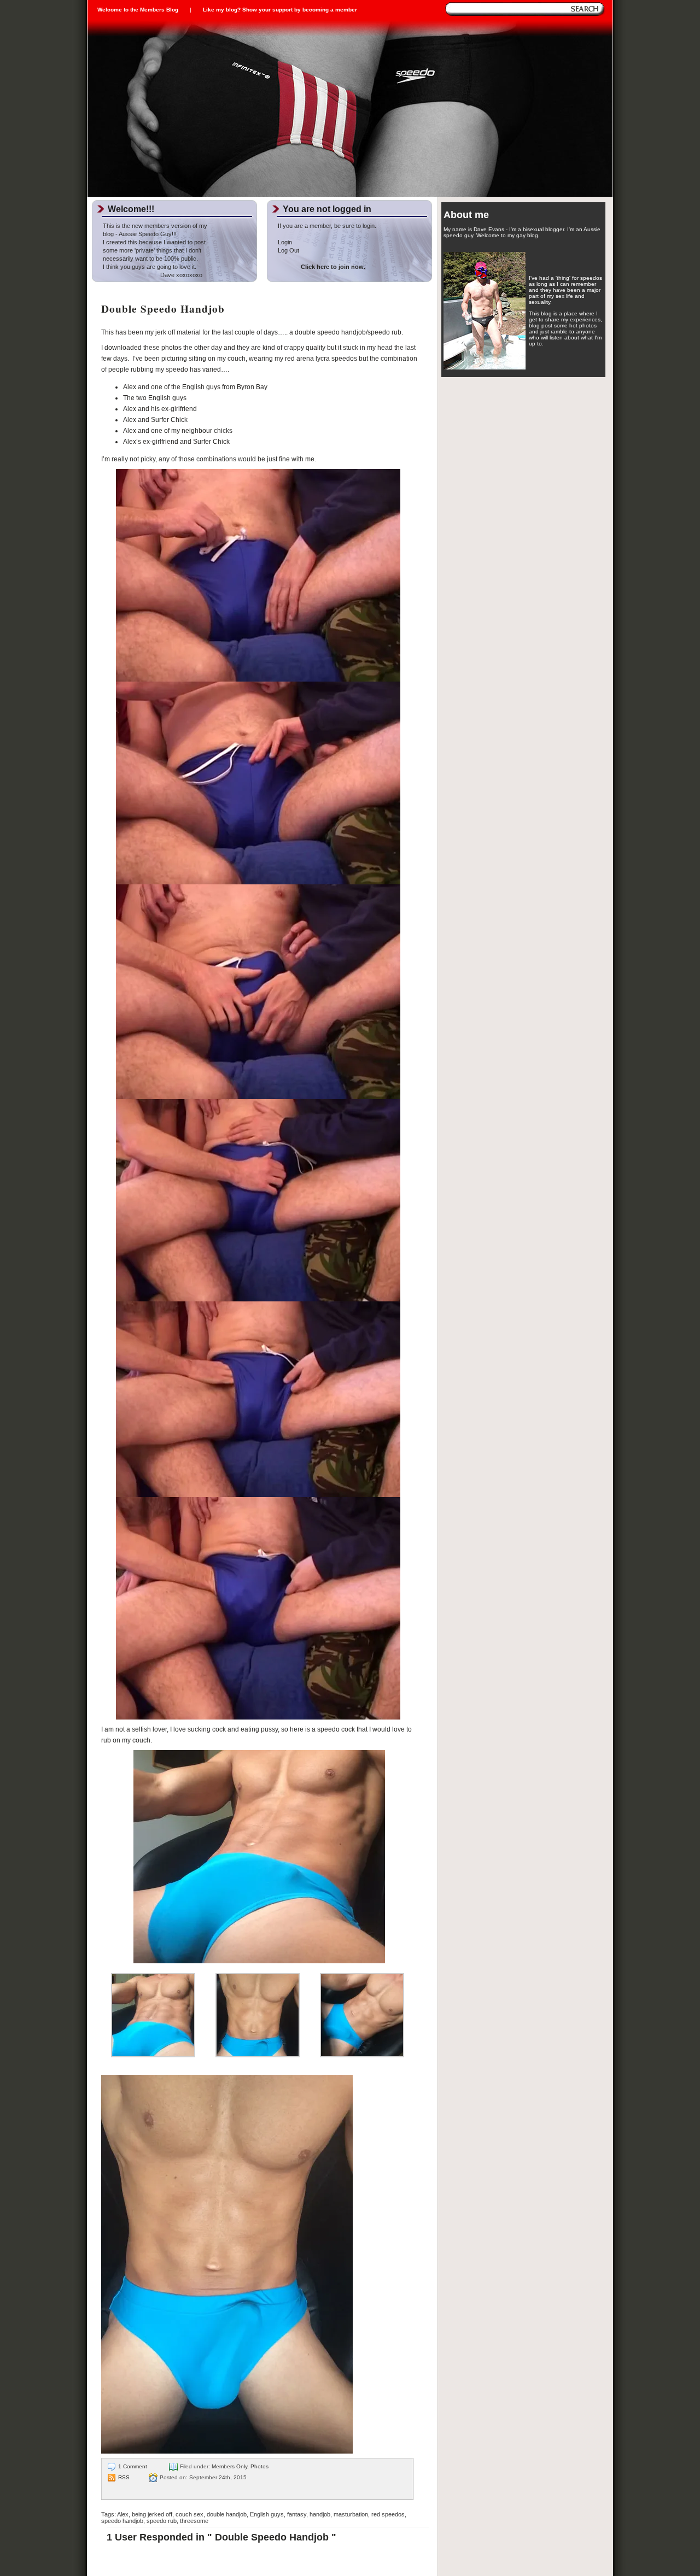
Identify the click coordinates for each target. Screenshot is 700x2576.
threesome (194, 2521)
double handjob (227, 2514)
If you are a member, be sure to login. (327, 226)
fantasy (297, 2514)
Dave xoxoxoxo (153, 275)
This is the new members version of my (155, 226)
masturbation (351, 2514)
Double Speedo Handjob (163, 309)
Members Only (229, 2466)
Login (285, 242)
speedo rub (162, 2521)
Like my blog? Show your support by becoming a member (280, 10)
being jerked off (152, 2514)
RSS (124, 2477)
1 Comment (133, 2466)
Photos (259, 2466)
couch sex (189, 2514)
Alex (123, 2514)
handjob (320, 2514)
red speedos (388, 2514)
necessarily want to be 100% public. (150, 259)
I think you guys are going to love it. (150, 267)
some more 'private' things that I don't (152, 250)
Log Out (288, 250)
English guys (267, 2514)
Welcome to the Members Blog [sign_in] (138, 10)
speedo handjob (122, 2521)
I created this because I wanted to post (154, 242)
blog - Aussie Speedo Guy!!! (140, 234)
